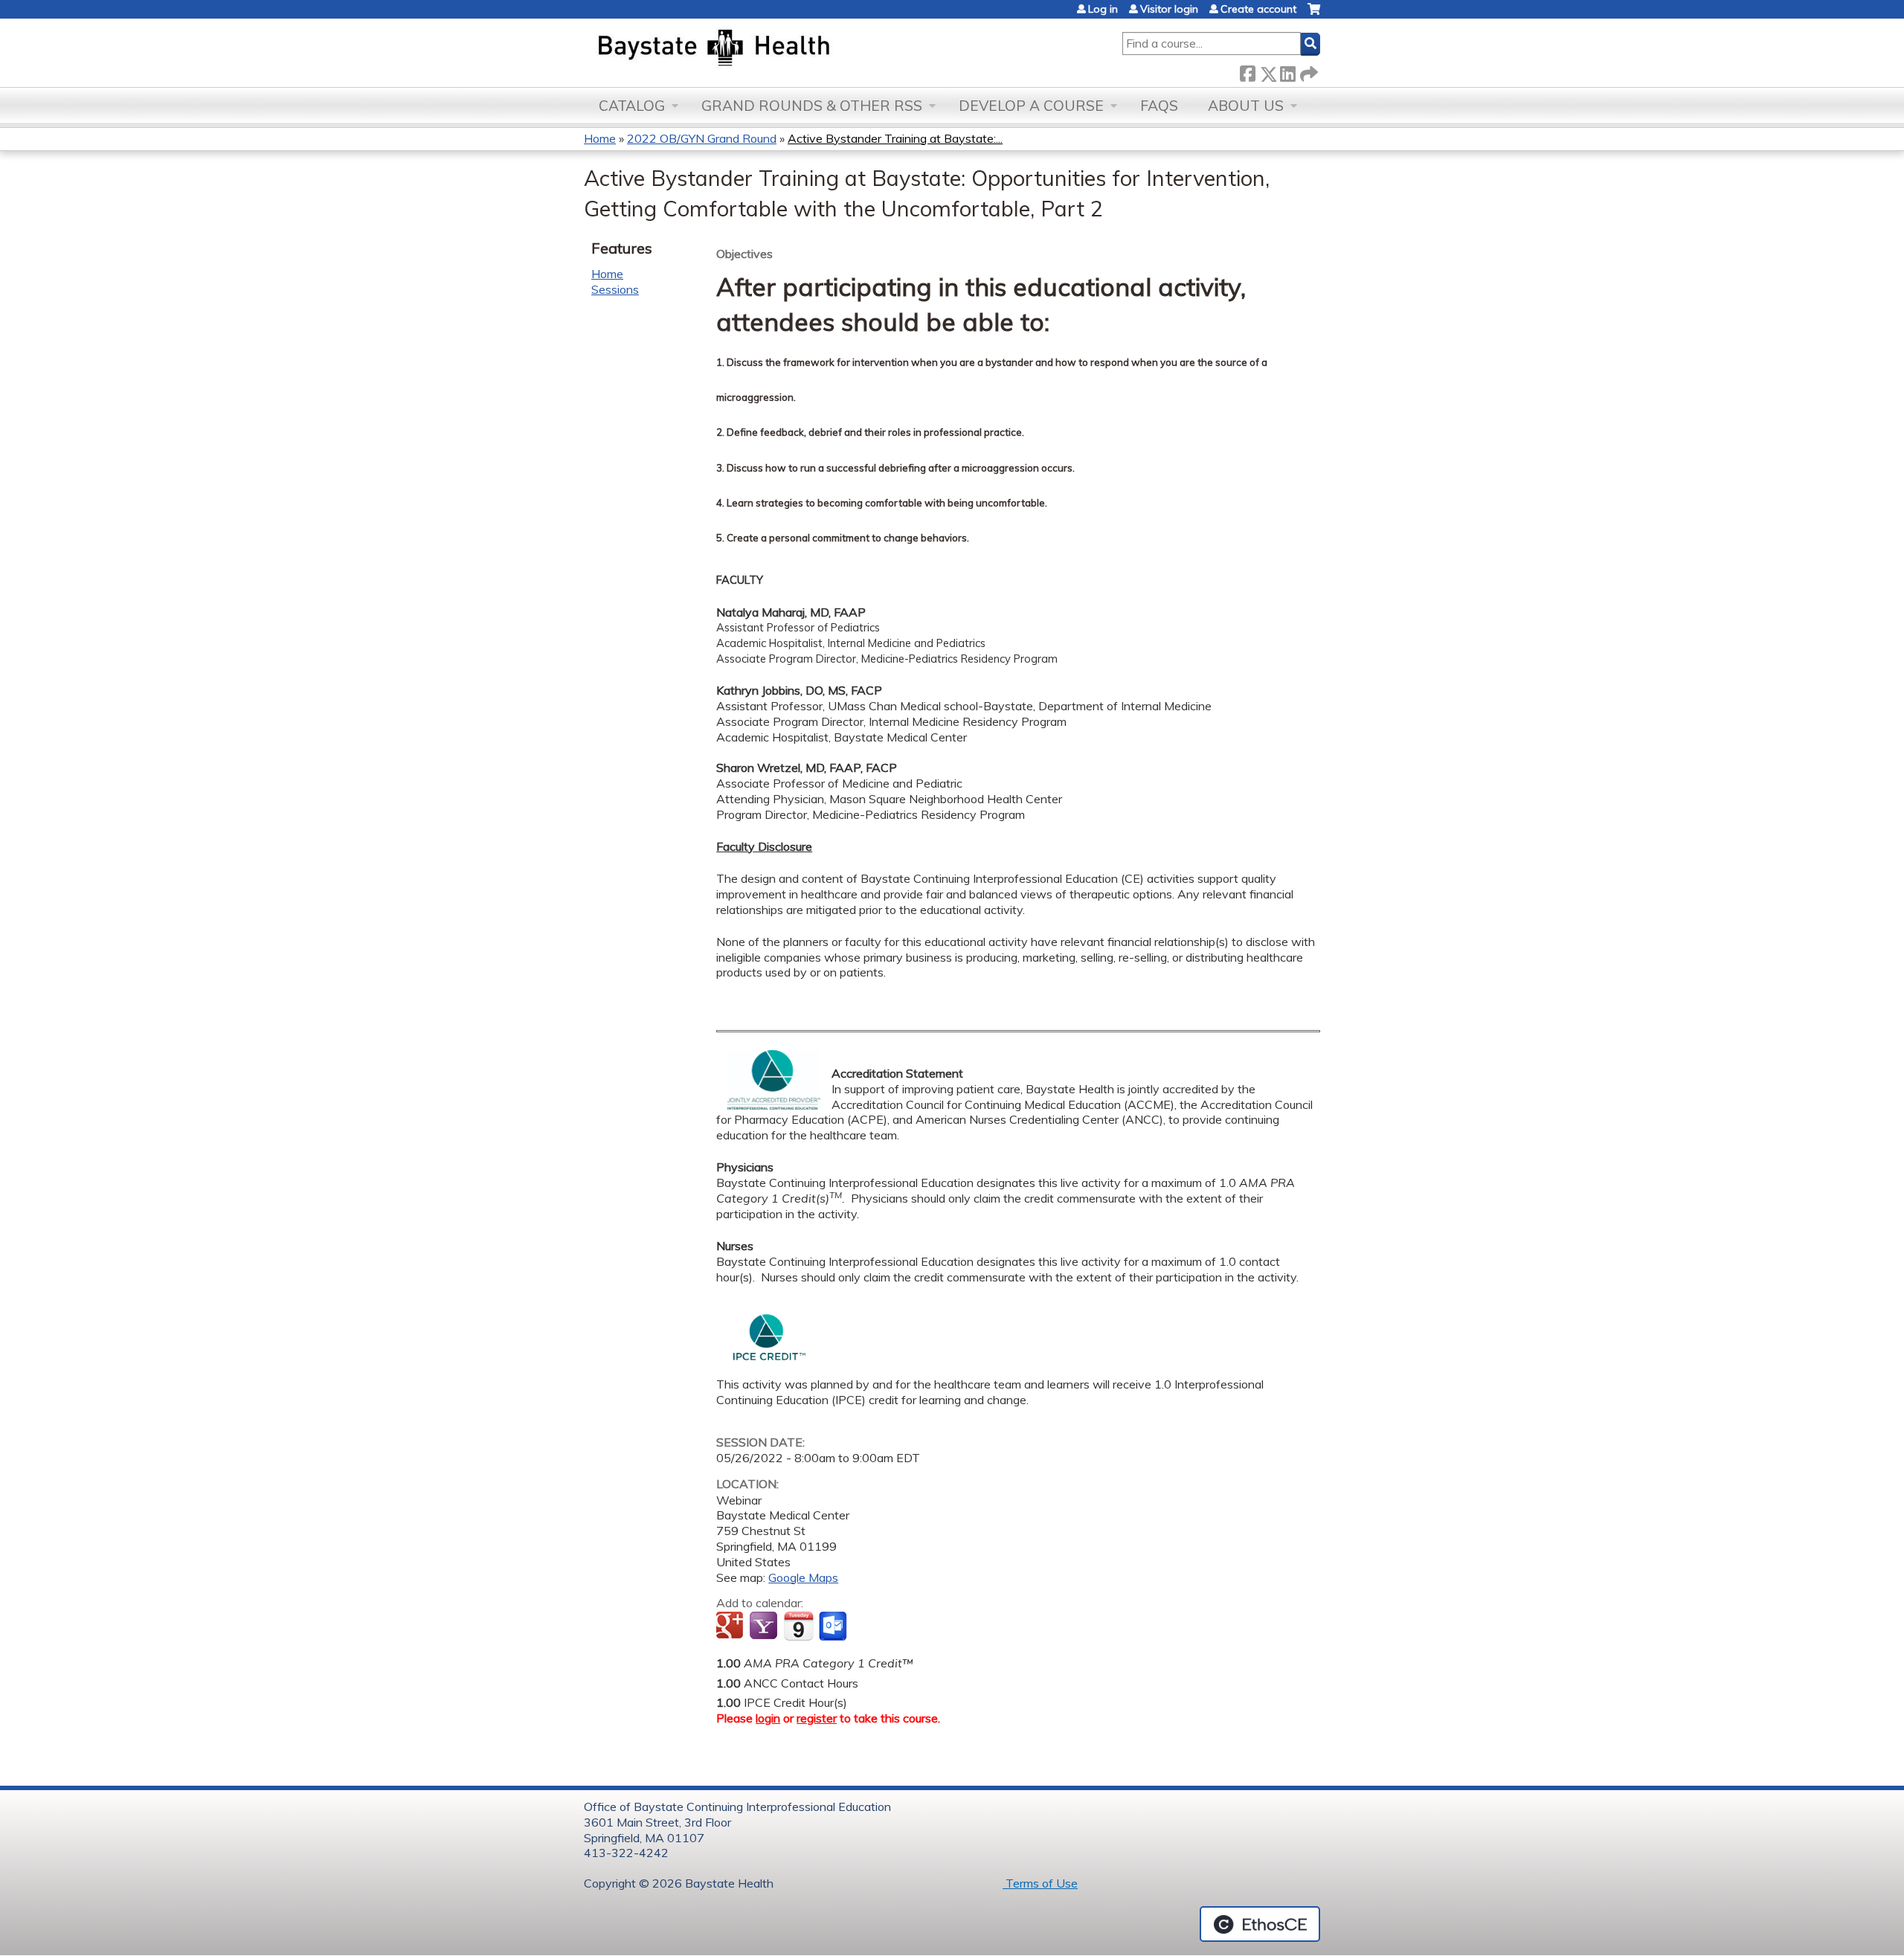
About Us (1246, 106)
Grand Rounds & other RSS (812, 106)
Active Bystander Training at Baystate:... (895, 138)
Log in (1103, 9)
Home (600, 138)
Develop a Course (1031, 106)
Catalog (632, 106)
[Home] (784, 49)
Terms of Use (1040, 1883)
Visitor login (1169, 9)
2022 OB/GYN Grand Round (702, 138)
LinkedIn (1287, 71)
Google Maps (803, 1577)
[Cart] (1314, 15)
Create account (1258, 9)
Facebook (1247, 71)
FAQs (1159, 106)
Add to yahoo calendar (765, 1627)
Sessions (615, 289)
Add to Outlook (834, 1627)
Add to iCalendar (798, 1626)
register (817, 1718)
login (768, 1718)
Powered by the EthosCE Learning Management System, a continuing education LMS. (1260, 1924)
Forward (1308, 71)
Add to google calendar (731, 1627)
